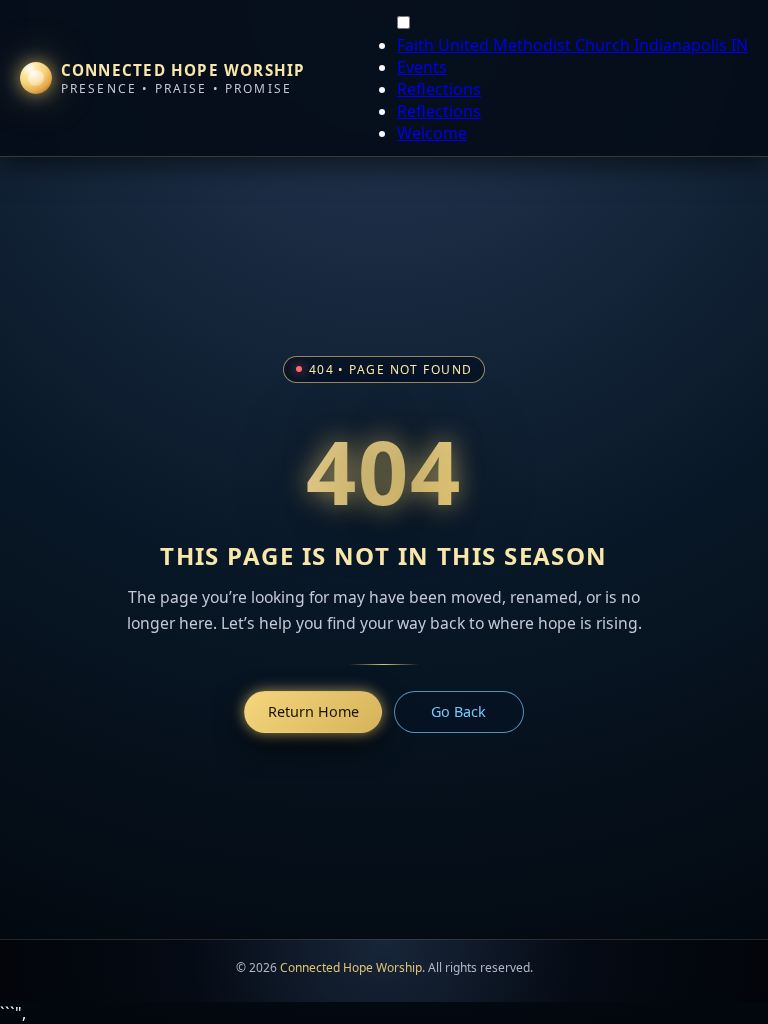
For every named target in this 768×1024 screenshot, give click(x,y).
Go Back (458, 711)
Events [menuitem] (422, 67)
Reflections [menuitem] (439, 89)
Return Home (313, 711)
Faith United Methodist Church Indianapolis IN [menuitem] (572, 45)
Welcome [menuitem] (432, 133)
